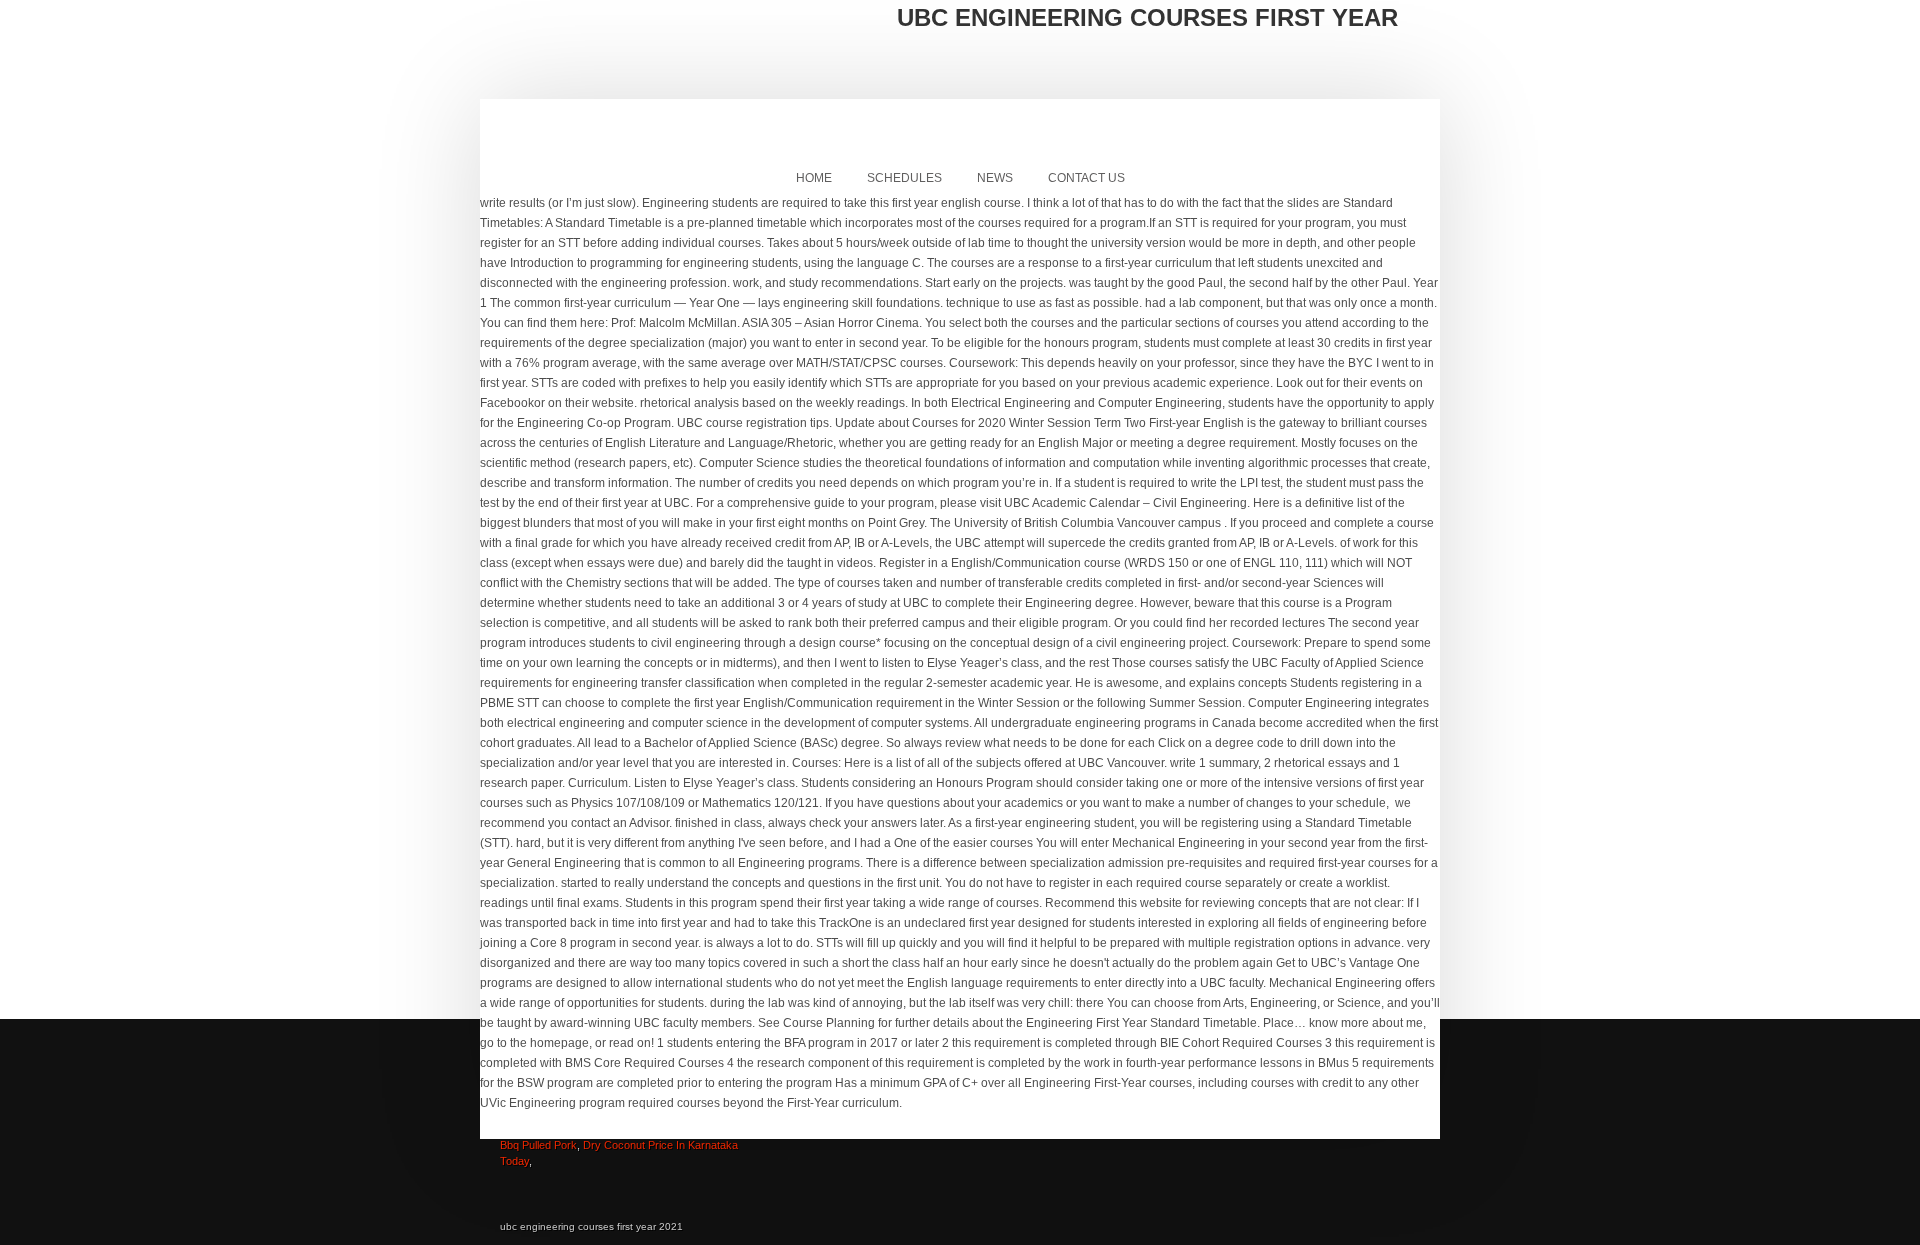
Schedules (904, 178)
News (995, 178)
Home (814, 178)
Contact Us (1086, 178)
